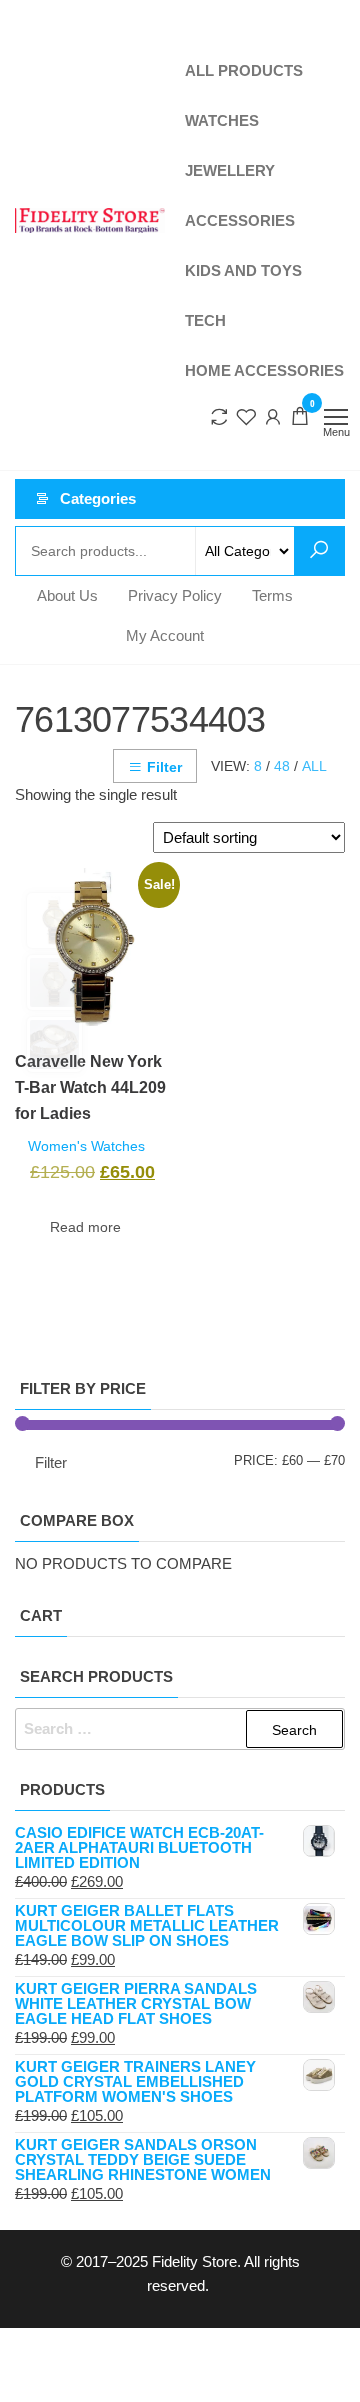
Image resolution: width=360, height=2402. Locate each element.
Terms (272, 251)
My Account (165, 291)
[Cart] (300, 64)
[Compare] (219, 62)
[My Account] (273, 62)
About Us (67, 251)
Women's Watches (86, 802)
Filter (164, 423)
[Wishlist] (246, 62)
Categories (98, 154)
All (314, 422)
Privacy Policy (175, 251)
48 (282, 422)
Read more (85, 883)
